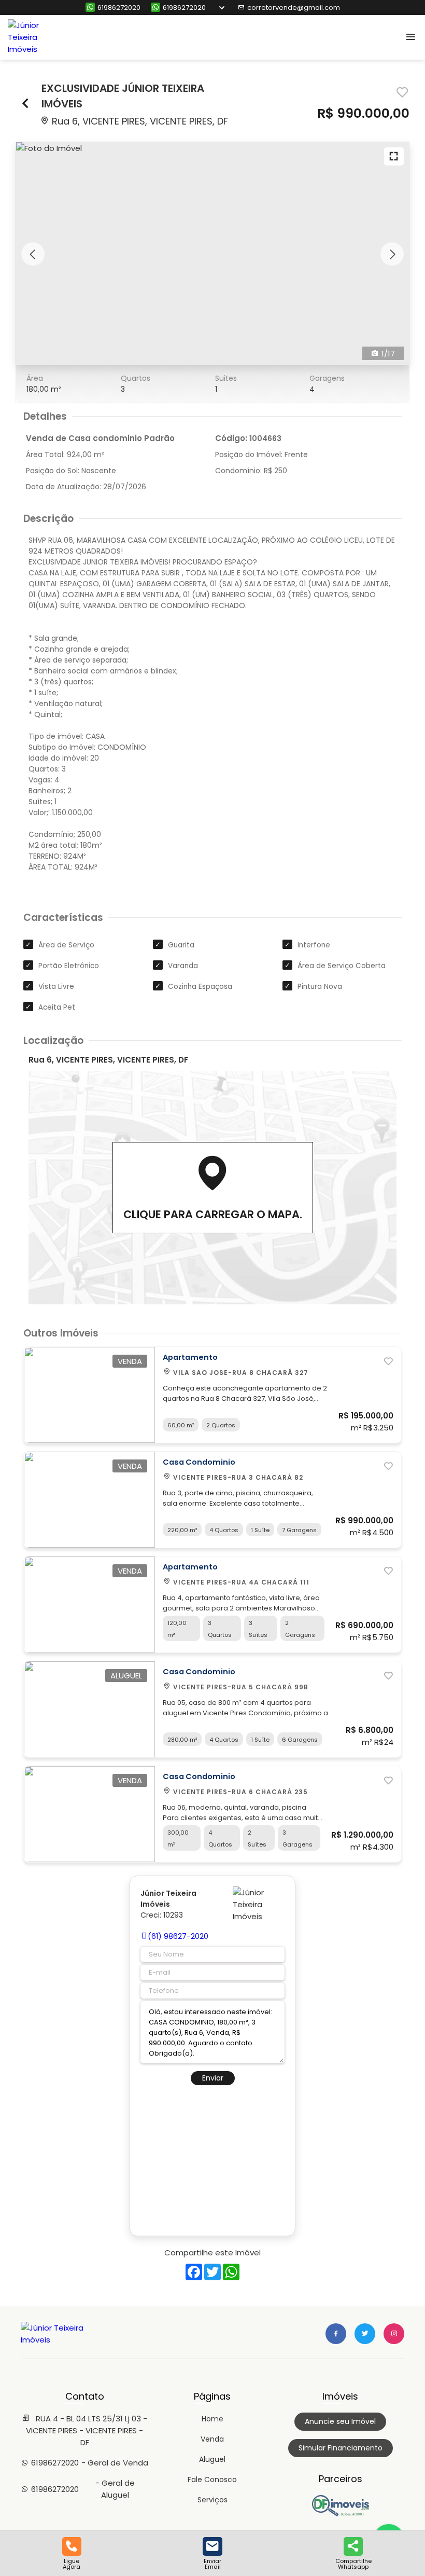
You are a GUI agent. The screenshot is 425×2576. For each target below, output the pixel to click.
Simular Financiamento (341, 2448)
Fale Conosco (212, 2479)
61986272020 (119, 8)
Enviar (213, 2078)
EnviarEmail (212, 2563)
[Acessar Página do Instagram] (394, 2334)
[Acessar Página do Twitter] (365, 2334)
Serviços (212, 2500)
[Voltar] (26, 105)
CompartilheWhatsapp (353, 2563)
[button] (33, 254)
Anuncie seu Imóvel (340, 2421)
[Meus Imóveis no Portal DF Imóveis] (341, 2514)
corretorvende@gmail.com (294, 8)
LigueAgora (72, 2563)
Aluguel (212, 2459)
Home (212, 2419)
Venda (212, 2439)
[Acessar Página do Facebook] (336, 2334)
